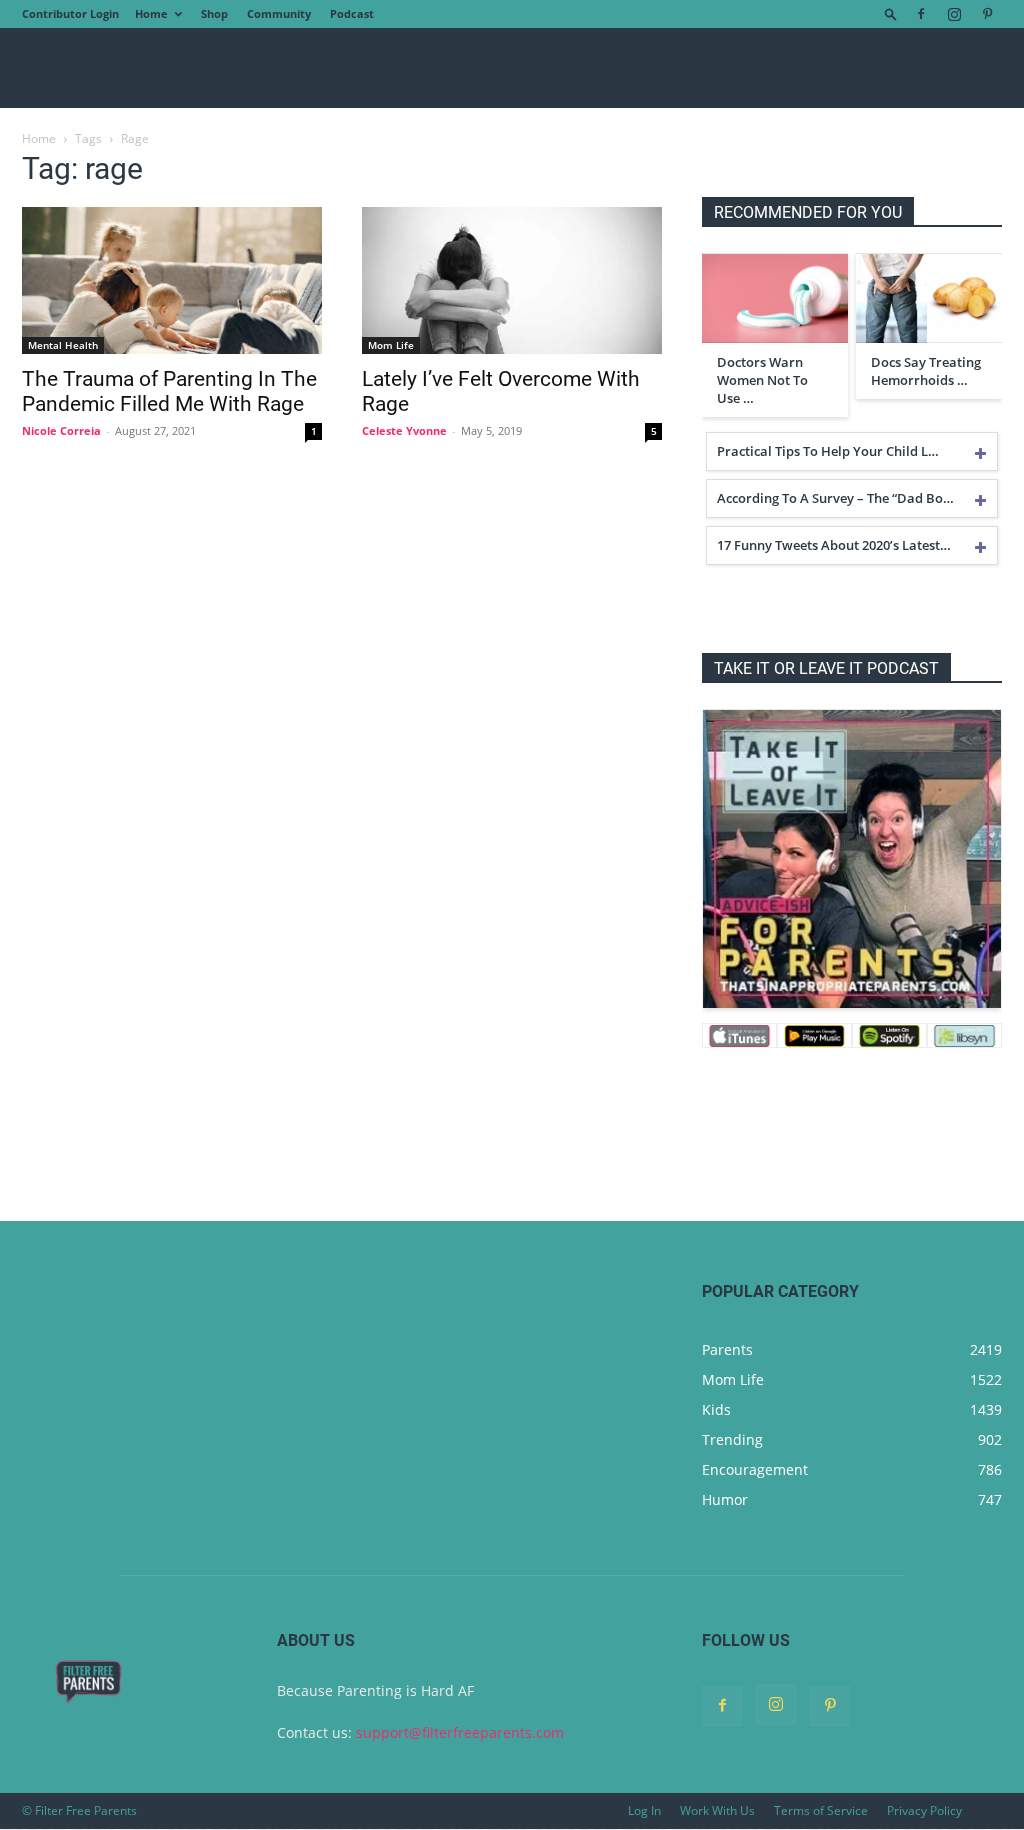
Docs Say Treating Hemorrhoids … (926, 371)
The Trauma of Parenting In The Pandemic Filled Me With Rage (169, 391)
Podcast (352, 13)
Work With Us (717, 1810)
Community (279, 13)
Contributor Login (70, 13)
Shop (214, 13)
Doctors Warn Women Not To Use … (762, 380)
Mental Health (63, 345)
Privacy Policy (924, 1810)
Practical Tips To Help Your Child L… (828, 451)
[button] (891, 13)
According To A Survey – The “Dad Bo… (835, 498)
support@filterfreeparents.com (460, 1732)
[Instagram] (954, 14)
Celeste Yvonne (404, 430)
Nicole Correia (61, 430)
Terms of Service (821, 1810)
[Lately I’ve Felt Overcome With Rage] (512, 280)
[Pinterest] (987, 14)
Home (151, 13)
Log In (644, 1810)
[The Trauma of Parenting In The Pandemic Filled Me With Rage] (172, 280)
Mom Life (391, 345)
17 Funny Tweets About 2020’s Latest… (834, 545)
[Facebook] (921, 14)
